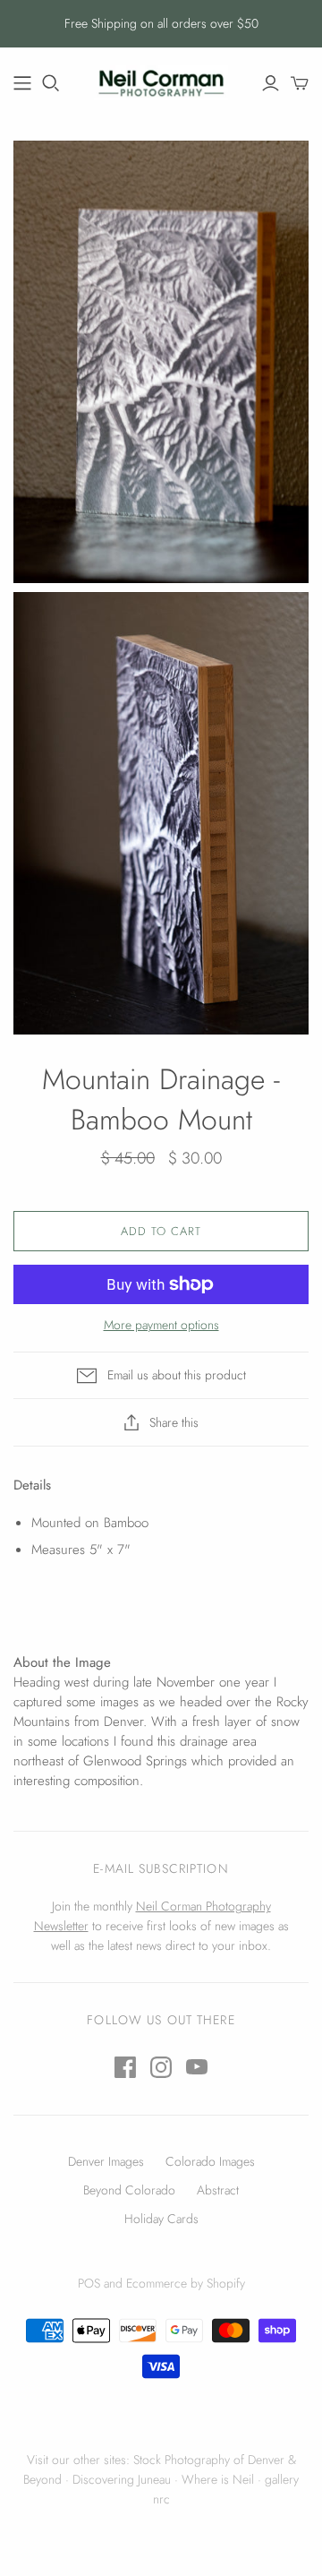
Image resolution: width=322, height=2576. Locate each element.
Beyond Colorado (129, 2190)
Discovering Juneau (122, 2479)
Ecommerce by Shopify (186, 2283)
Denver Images (106, 2161)
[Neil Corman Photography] (22, 83)
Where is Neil (218, 2479)
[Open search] (51, 83)
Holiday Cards (161, 2219)
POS (89, 2283)
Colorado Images (210, 2161)
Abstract (218, 2190)
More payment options (161, 1325)
